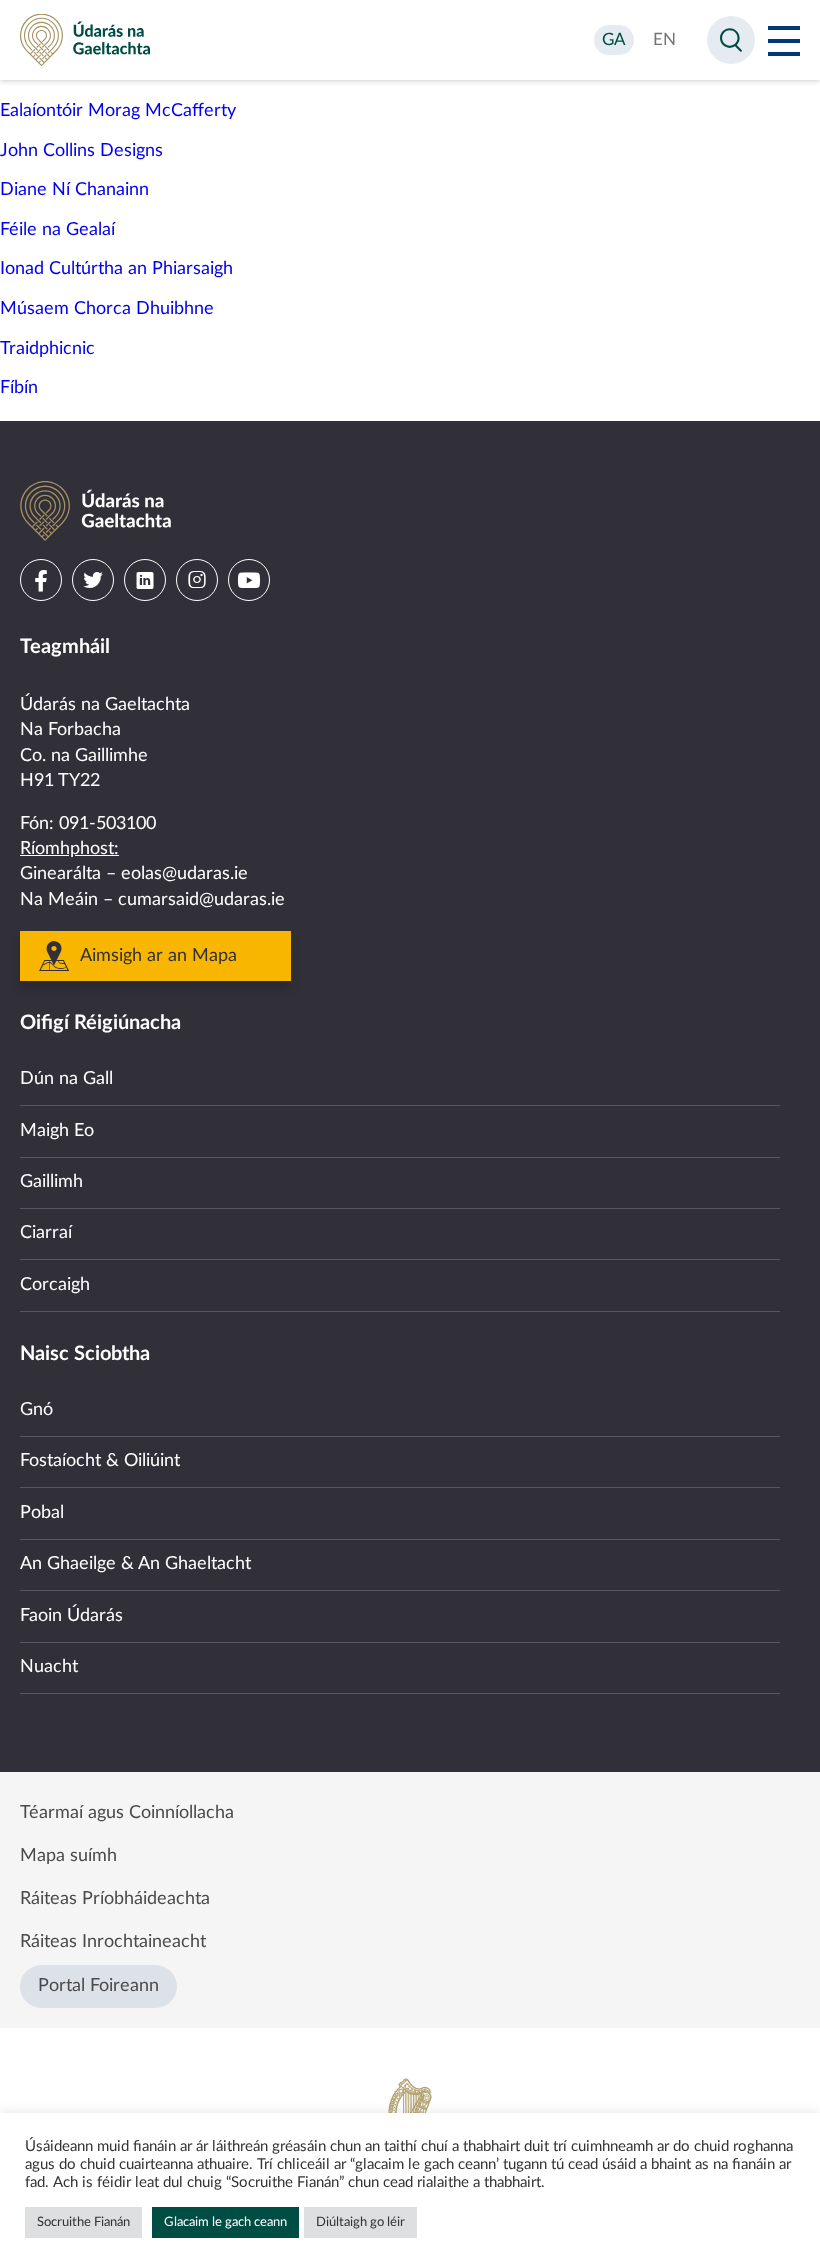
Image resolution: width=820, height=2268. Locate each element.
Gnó (36, 1410)
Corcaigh (55, 1285)
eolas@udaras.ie (184, 874)
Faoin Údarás (71, 1616)
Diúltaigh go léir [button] (360, 2222)
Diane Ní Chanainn (74, 190)
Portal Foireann (98, 1986)
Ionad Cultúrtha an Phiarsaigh (116, 269)
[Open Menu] (784, 40)
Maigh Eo (57, 1131)
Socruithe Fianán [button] (83, 2222)
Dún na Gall (66, 1079)
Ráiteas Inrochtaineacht (113, 1942)
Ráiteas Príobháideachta (115, 1899)
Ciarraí (46, 1233)
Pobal (42, 1513)
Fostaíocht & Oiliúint (100, 1461)
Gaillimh (51, 1182)
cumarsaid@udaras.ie (201, 900)
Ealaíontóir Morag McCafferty (118, 111)
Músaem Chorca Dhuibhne (107, 309)
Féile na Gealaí (57, 230)
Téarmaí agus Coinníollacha (127, 1813)
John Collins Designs (81, 151)
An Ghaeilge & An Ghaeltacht (135, 1564)
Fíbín (19, 388)
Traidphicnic (47, 349)
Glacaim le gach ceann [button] (225, 2222)
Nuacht (49, 1667)
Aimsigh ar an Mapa (158, 956)
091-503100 (107, 824)
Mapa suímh (68, 1856)
